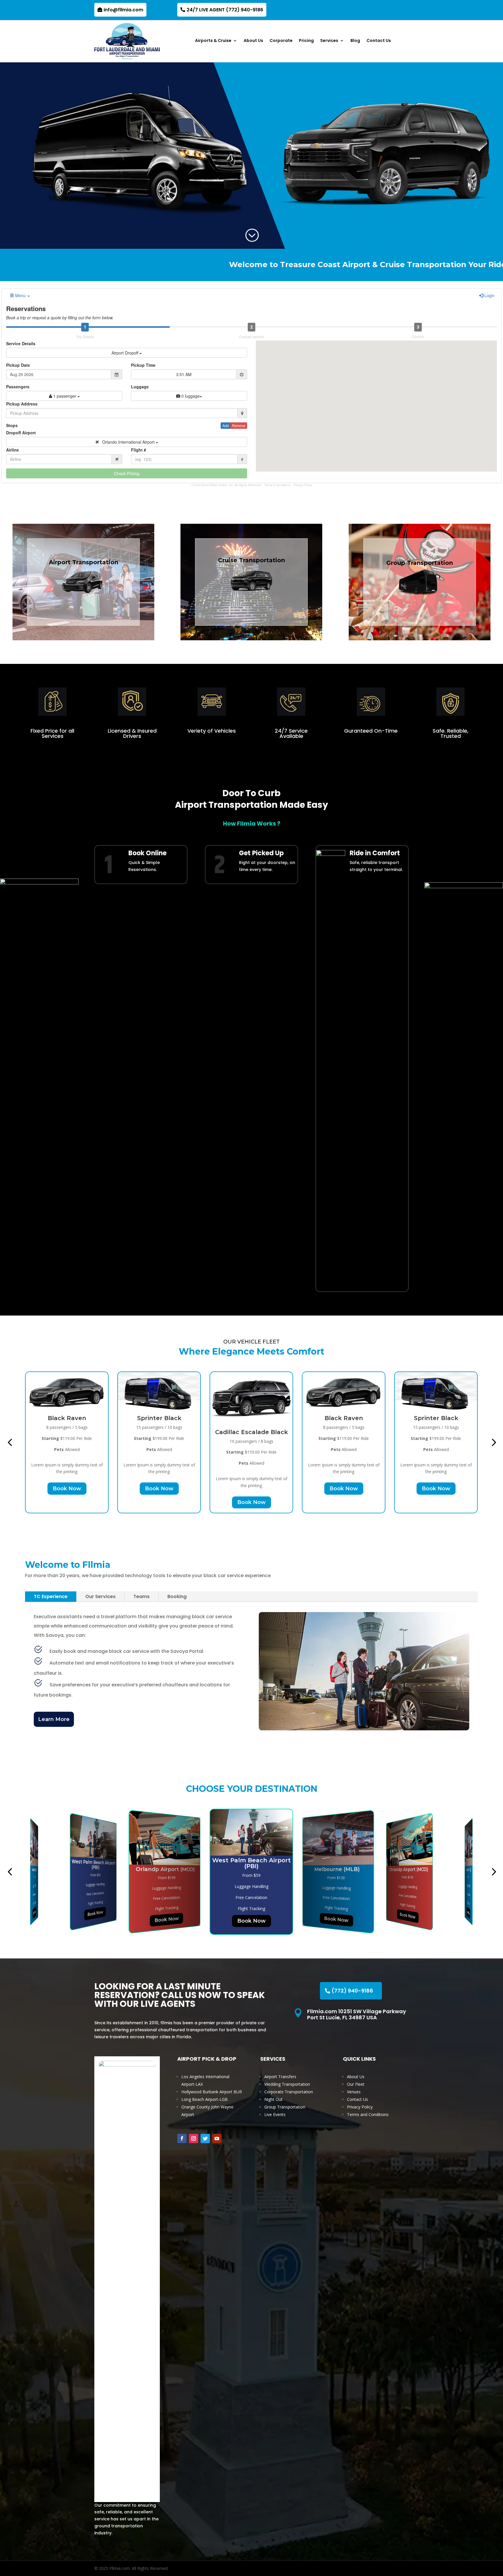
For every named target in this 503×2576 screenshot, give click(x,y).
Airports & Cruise (213, 41)
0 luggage (190, 396)
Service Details (21, 343)
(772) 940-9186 (352, 1991)
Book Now (67, 1489)
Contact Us (379, 41)
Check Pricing (127, 473)
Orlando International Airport (127, 442)
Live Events (275, 2114)
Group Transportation (285, 2107)
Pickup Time (143, 365)
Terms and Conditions (368, 2114)
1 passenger (65, 396)
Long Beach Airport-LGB (204, 2099)
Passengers (18, 387)
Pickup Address (22, 404)
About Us (253, 41)
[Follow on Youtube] (217, 2138)
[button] (10, 1442)
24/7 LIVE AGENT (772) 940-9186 (225, 10)
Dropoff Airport (21, 433)
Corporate (281, 41)
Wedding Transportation (287, 2084)
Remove (239, 425)
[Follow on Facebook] (182, 2138)
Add (226, 425)
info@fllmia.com (123, 10)
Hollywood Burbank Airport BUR (212, 2092)
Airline (13, 450)
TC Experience (51, 1596)
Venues (354, 2092)
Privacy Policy (303, 485)
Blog (355, 41)
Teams (141, 1596)
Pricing (306, 41)
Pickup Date (18, 365)
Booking (177, 1596)
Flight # (139, 450)
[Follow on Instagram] (194, 2138)
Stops (12, 425)
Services (329, 41)
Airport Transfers (280, 2077)
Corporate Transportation (289, 2092)
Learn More (54, 1719)
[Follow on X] (205, 2138)
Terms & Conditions (277, 485)
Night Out (273, 2099)
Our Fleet (356, 2084)
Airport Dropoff (125, 353)
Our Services (100, 1596)
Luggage (140, 387)
